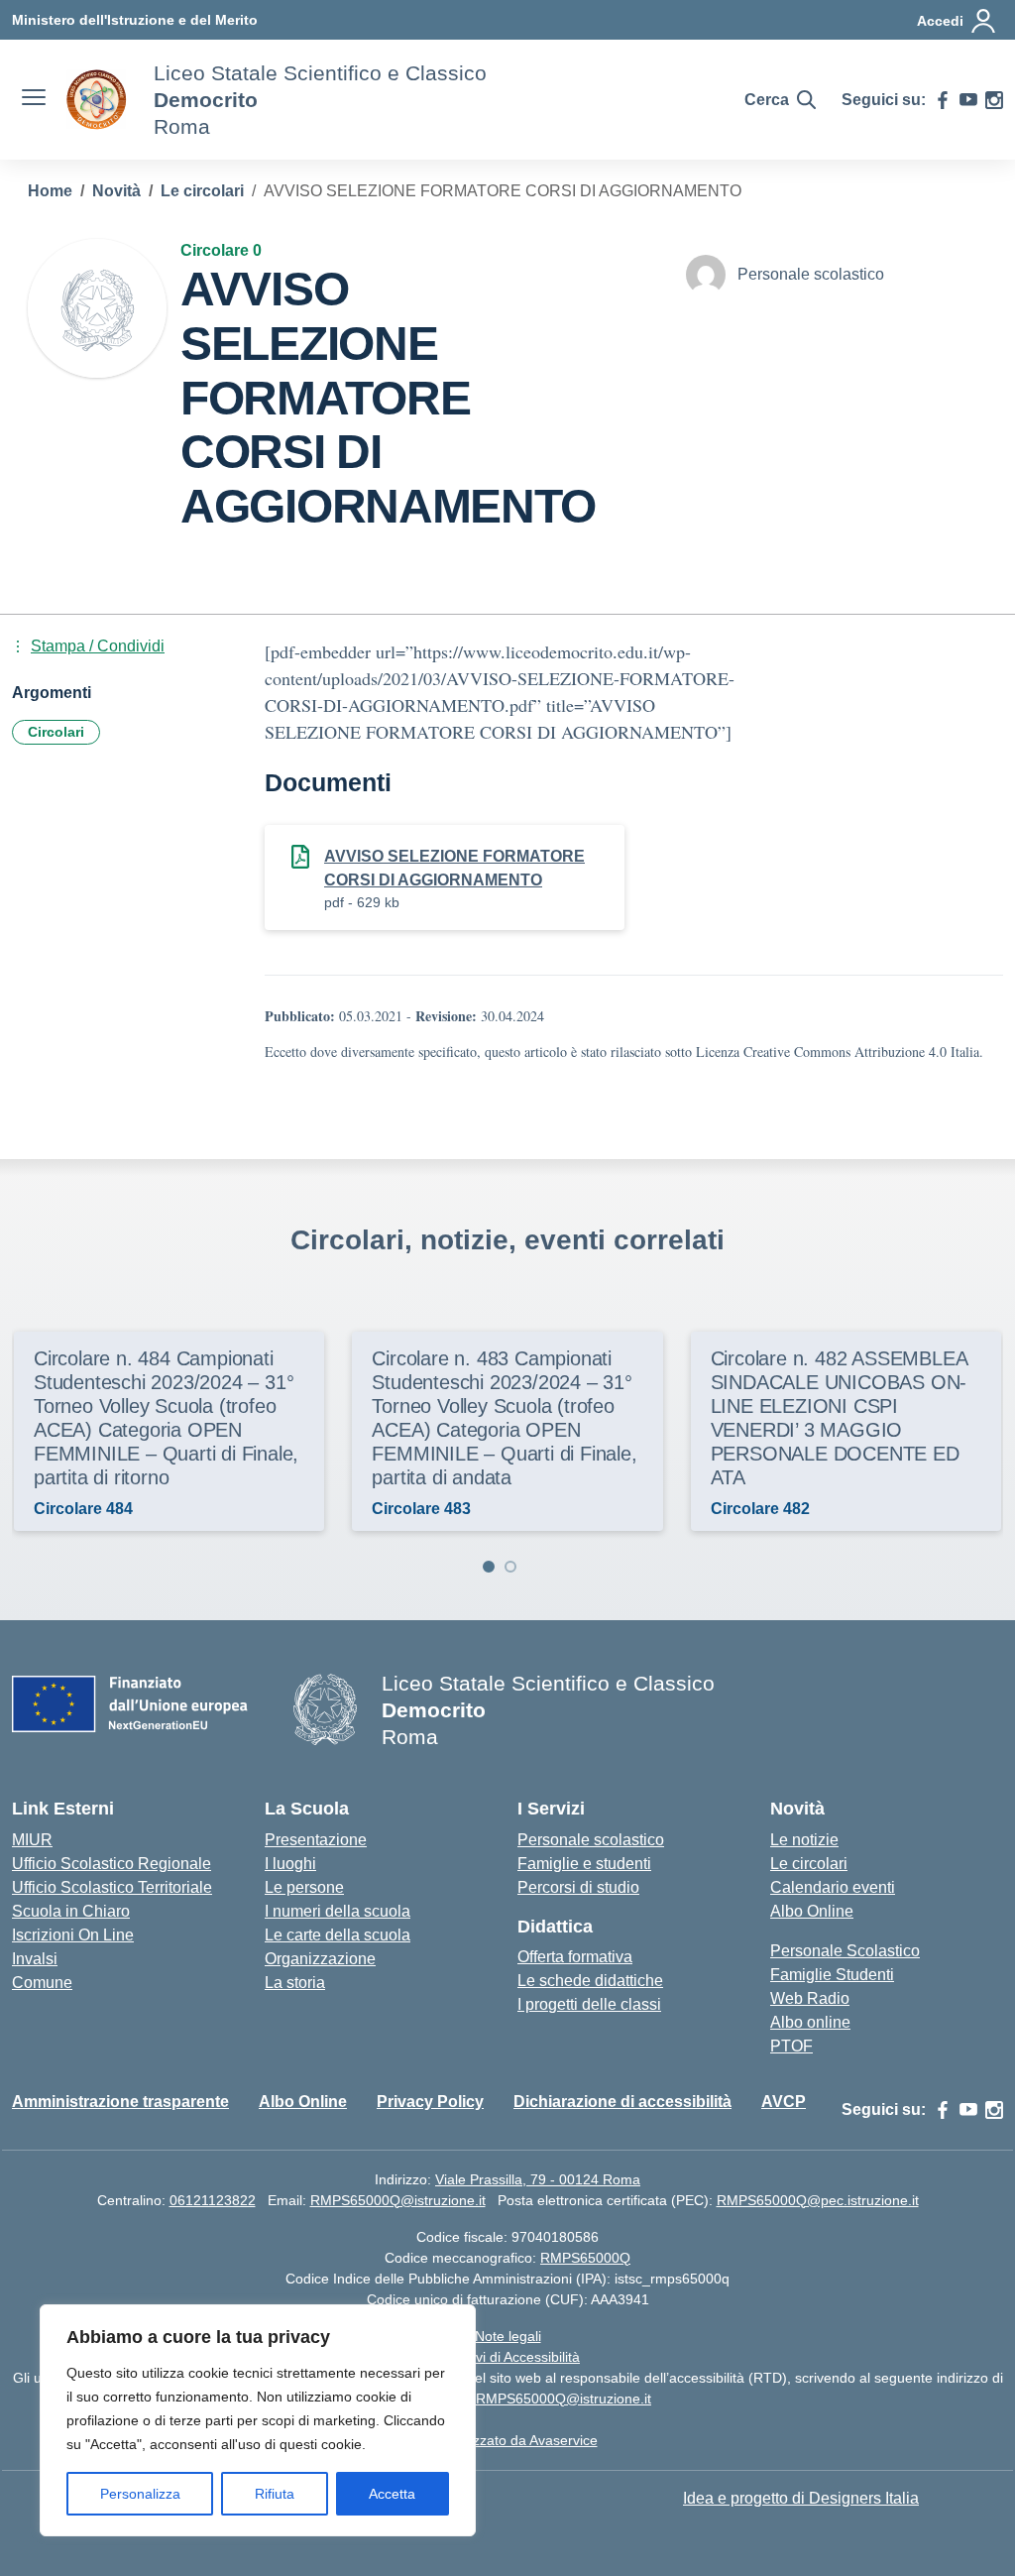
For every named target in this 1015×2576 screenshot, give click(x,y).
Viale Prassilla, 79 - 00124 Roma (538, 2179)
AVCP (784, 2102)
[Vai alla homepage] (97, 100)
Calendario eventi (833, 1887)
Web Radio (810, 1998)
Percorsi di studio (578, 1887)
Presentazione (316, 1840)
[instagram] (994, 100)
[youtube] (968, 100)
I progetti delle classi (589, 2004)
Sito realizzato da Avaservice (508, 2440)
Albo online (810, 2022)
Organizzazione (320, 1959)
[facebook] (943, 100)
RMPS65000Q (585, 2258)
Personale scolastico (591, 1840)
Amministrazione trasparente (120, 2102)
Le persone (304, 1887)
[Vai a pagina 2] (510, 1567)
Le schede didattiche (590, 1981)
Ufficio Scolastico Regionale (112, 1864)
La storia (295, 1983)
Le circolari (809, 1864)
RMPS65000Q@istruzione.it (398, 2200)
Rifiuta (275, 2494)
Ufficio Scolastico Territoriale (112, 1887)
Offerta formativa (575, 1957)
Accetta (392, 2494)
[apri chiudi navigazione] (34, 100)
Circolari (56, 732)
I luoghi (290, 1864)
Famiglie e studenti (584, 1864)
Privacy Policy (430, 2102)
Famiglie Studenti (832, 1975)
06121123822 (213, 2200)
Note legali (508, 2336)
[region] (258, 2420)
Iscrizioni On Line (73, 1935)
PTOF (791, 2046)
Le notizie (804, 1840)
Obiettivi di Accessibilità (507, 2357)
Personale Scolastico (845, 1951)
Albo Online (812, 1911)
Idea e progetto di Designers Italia (801, 2498)
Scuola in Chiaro (71, 1911)
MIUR (32, 1840)
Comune (42, 1983)
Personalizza (140, 2494)
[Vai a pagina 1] (489, 1567)
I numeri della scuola (338, 1911)
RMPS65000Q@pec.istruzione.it (818, 2200)
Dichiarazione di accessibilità (622, 2102)
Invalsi (35, 1959)
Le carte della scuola (338, 1935)
